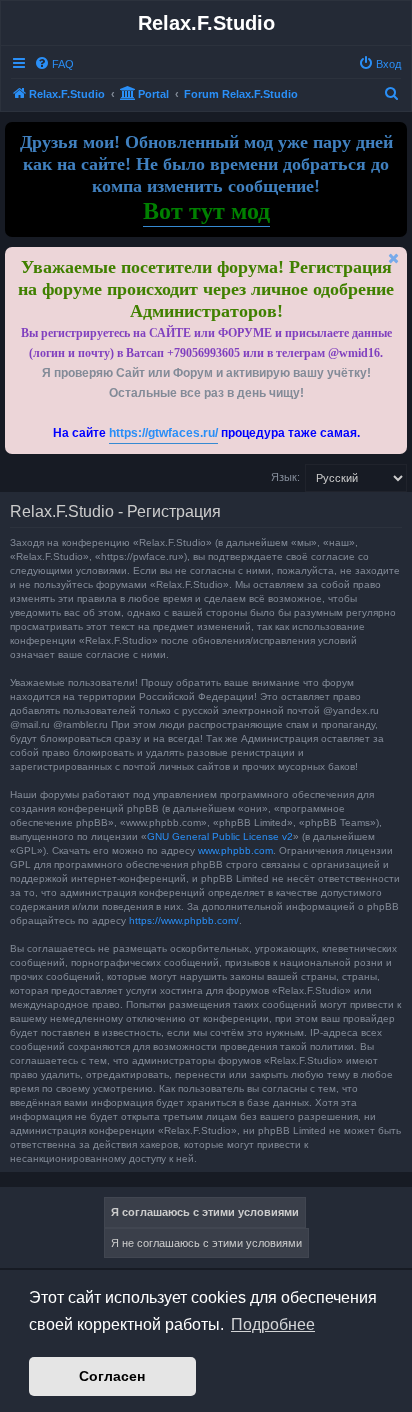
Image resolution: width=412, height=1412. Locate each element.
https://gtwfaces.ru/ (163, 433)
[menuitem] (54, 64)
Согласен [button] (112, 1376)
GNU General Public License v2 (220, 836)
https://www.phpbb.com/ (184, 920)
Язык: (285, 477)
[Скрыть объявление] (394, 258)
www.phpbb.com (235, 850)
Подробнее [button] (273, 1324)
